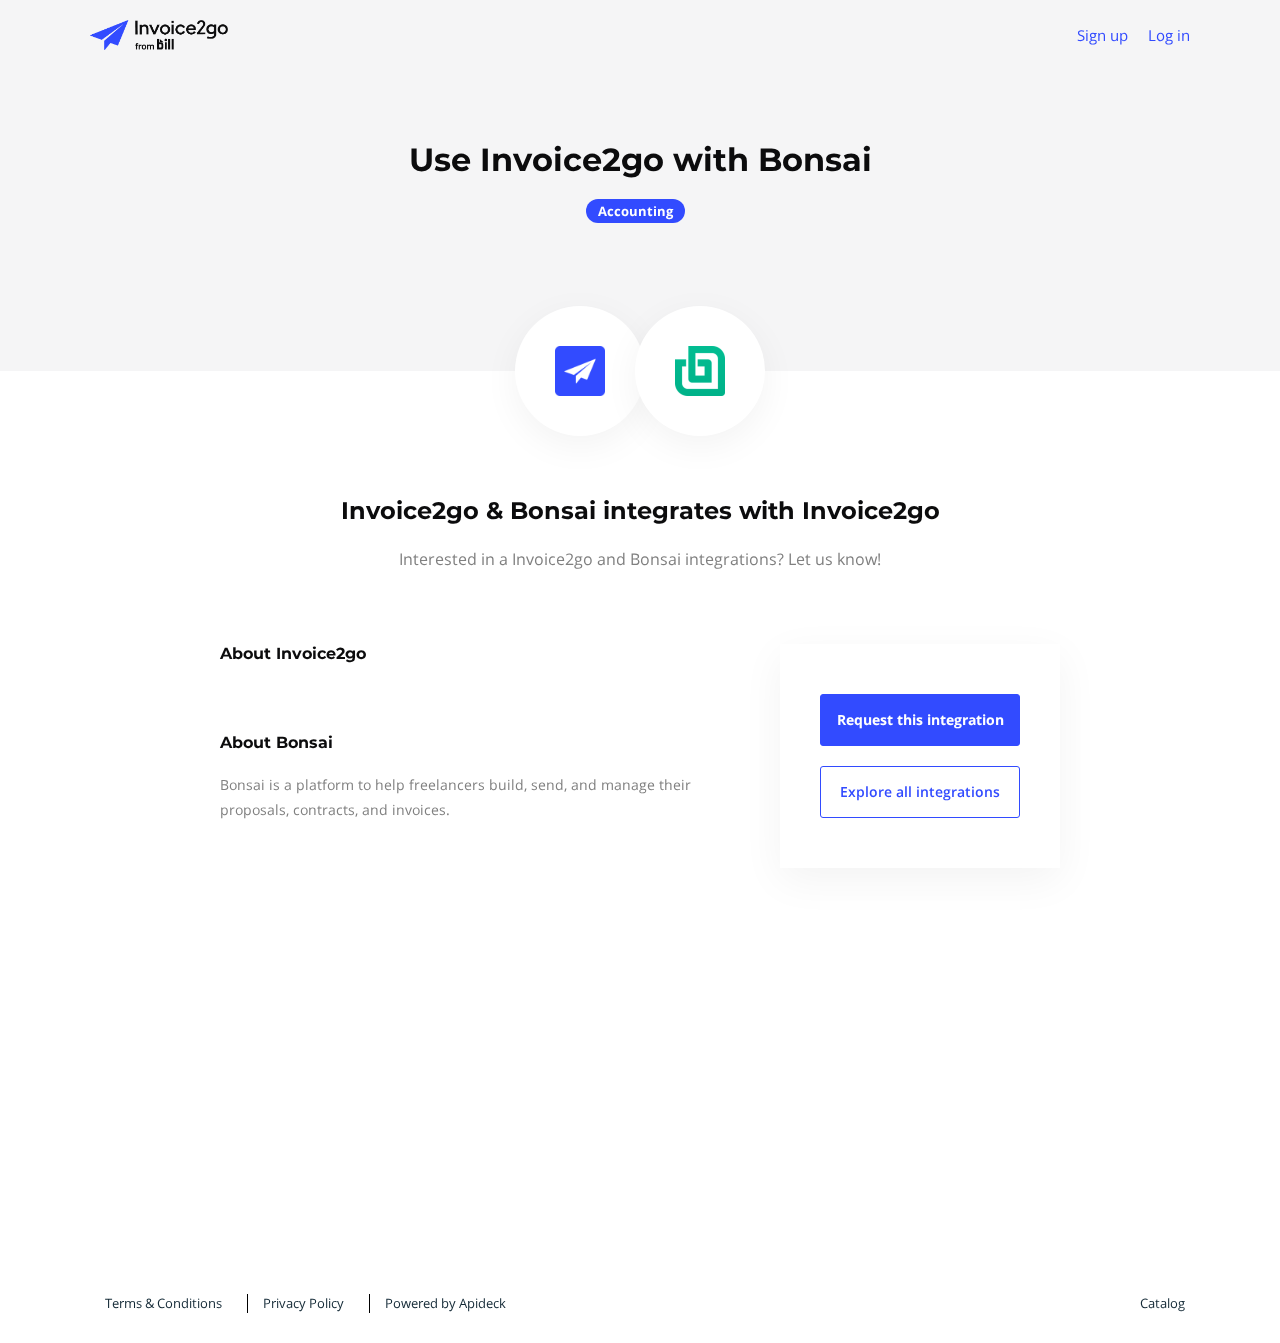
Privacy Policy (303, 1303)
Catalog (1162, 1303)
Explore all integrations (920, 791)
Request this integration (920, 719)
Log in (1169, 35)
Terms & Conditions (163, 1303)
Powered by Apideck (445, 1303)
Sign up (1102, 35)
